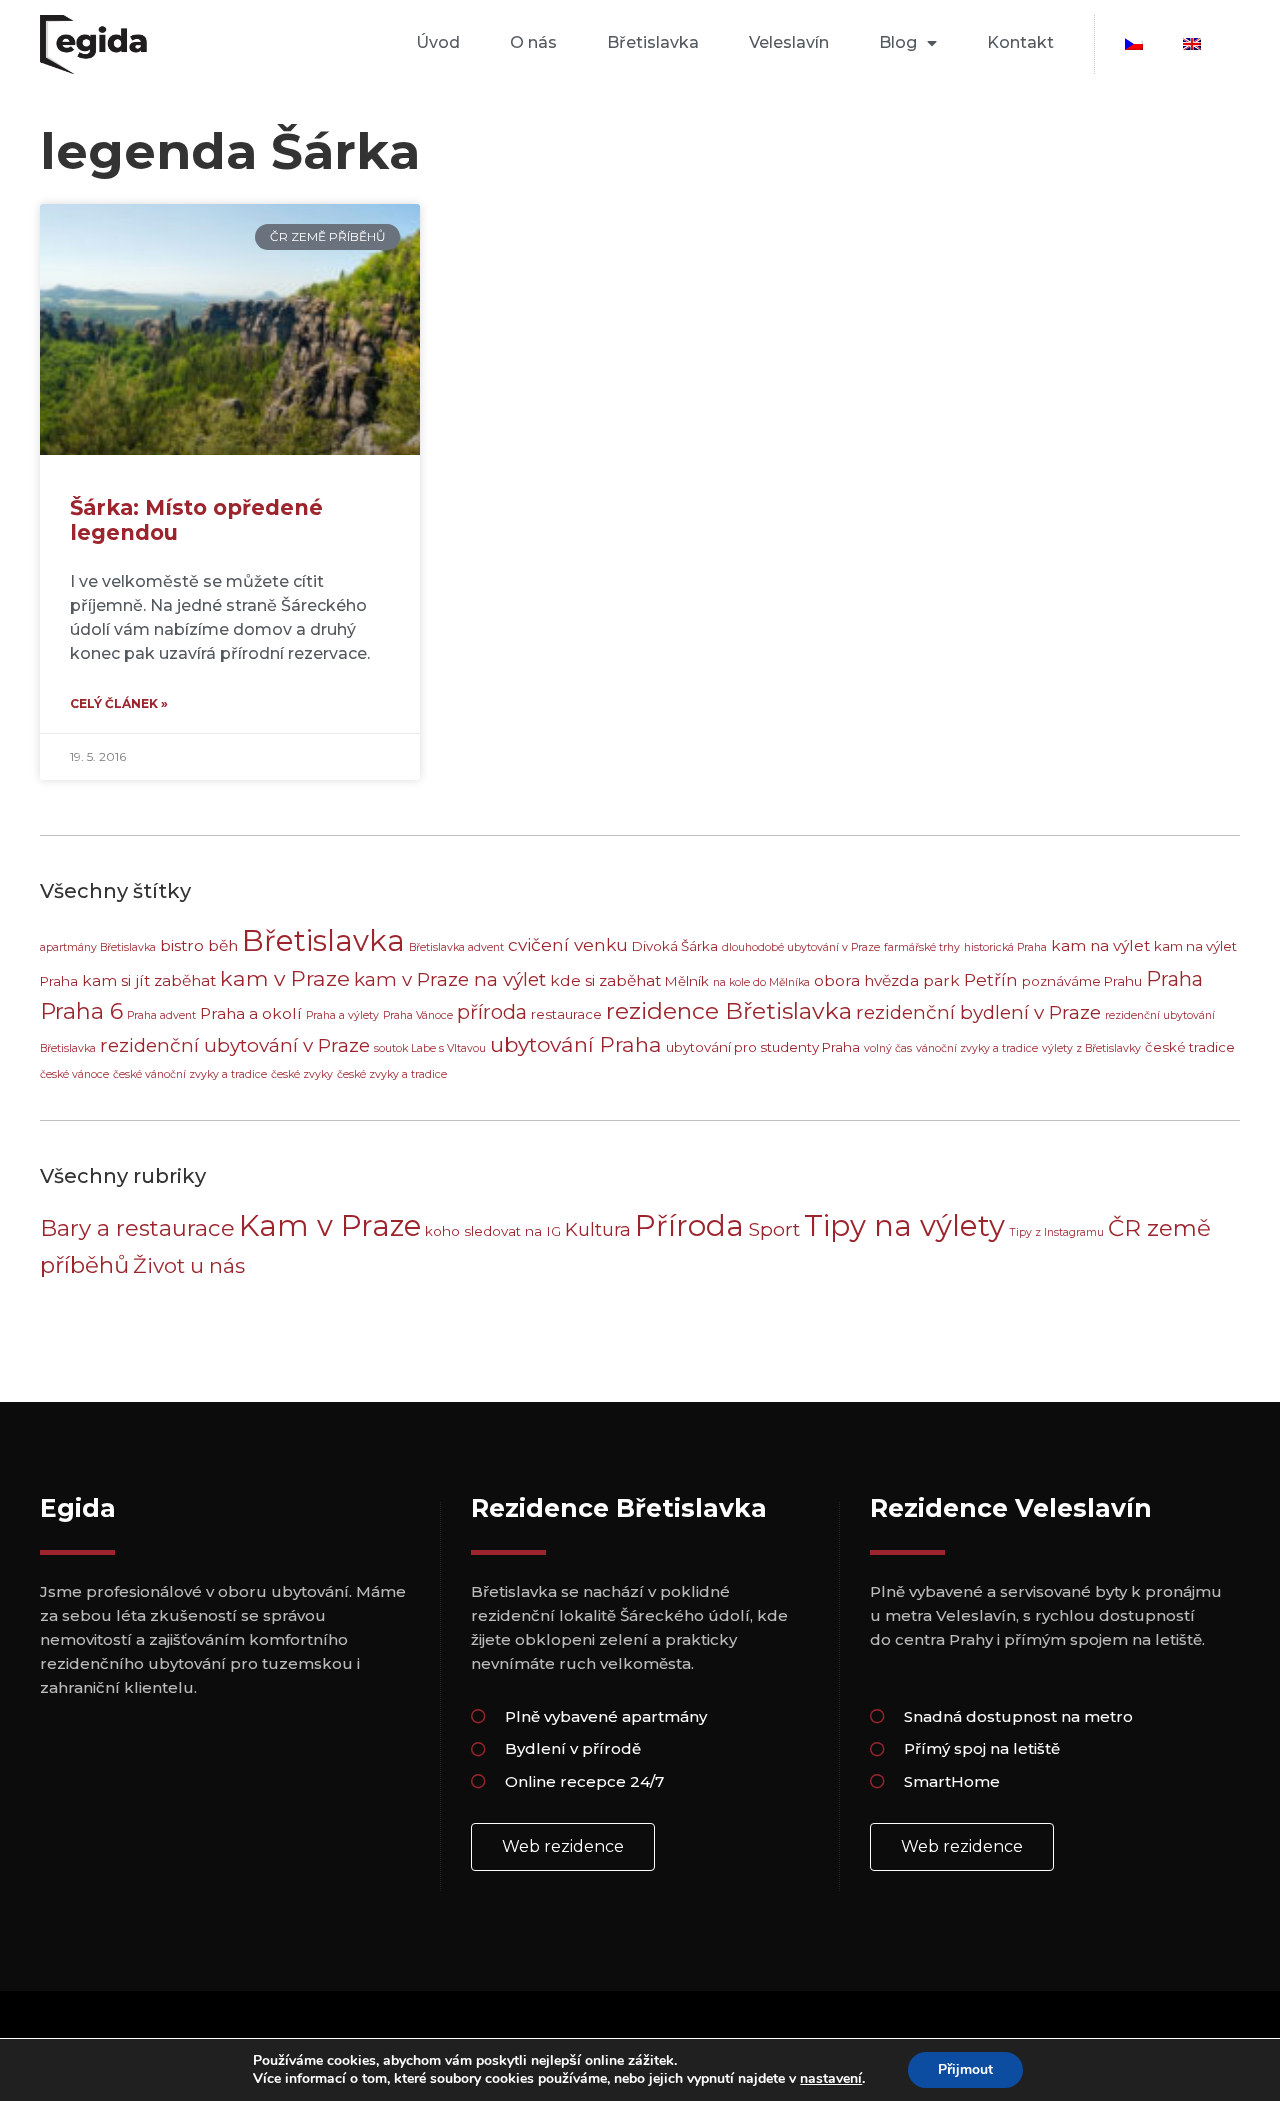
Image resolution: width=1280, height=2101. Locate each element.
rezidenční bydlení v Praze (978, 1012)
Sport (774, 1229)
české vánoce (74, 1074)
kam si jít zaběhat (149, 980)
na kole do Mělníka (761, 982)
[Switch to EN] (1192, 44)
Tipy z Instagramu (1056, 1232)
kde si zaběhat (605, 980)
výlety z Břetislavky (1091, 1048)
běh (223, 945)
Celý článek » (119, 703)
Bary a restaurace (137, 1228)
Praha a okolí (251, 1013)
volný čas (888, 1048)
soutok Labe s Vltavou (430, 1048)
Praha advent (161, 1015)
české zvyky (302, 1074)
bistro (182, 945)
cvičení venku (568, 944)
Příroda (689, 1225)
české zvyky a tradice (392, 1074)
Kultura (598, 1229)
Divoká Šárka (675, 946)
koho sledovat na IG (493, 1231)
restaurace (566, 1014)
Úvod (438, 42)
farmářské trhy (922, 947)
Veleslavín (789, 42)
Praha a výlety (342, 1015)
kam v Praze (285, 978)
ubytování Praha (576, 1044)
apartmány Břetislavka (98, 947)
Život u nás (189, 1265)
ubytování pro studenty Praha (763, 1047)
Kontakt (1020, 42)
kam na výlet (1100, 945)
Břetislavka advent (456, 947)
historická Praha (1005, 947)
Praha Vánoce (418, 1015)
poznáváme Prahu (1082, 981)
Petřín (991, 979)
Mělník (687, 981)
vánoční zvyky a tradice (977, 1048)
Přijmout (965, 2069)
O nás (533, 42)
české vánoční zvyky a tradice (190, 1074)
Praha (1174, 979)
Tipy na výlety (904, 1225)
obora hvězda (866, 980)
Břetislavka (653, 42)
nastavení (831, 2079)
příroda (492, 1012)
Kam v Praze (330, 1225)
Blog (898, 42)
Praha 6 (81, 1011)
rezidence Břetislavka (729, 1011)
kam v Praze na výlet (450, 979)
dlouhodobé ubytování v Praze (801, 947)
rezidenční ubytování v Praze (235, 1045)
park (941, 980)
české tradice (1190, 1047)
